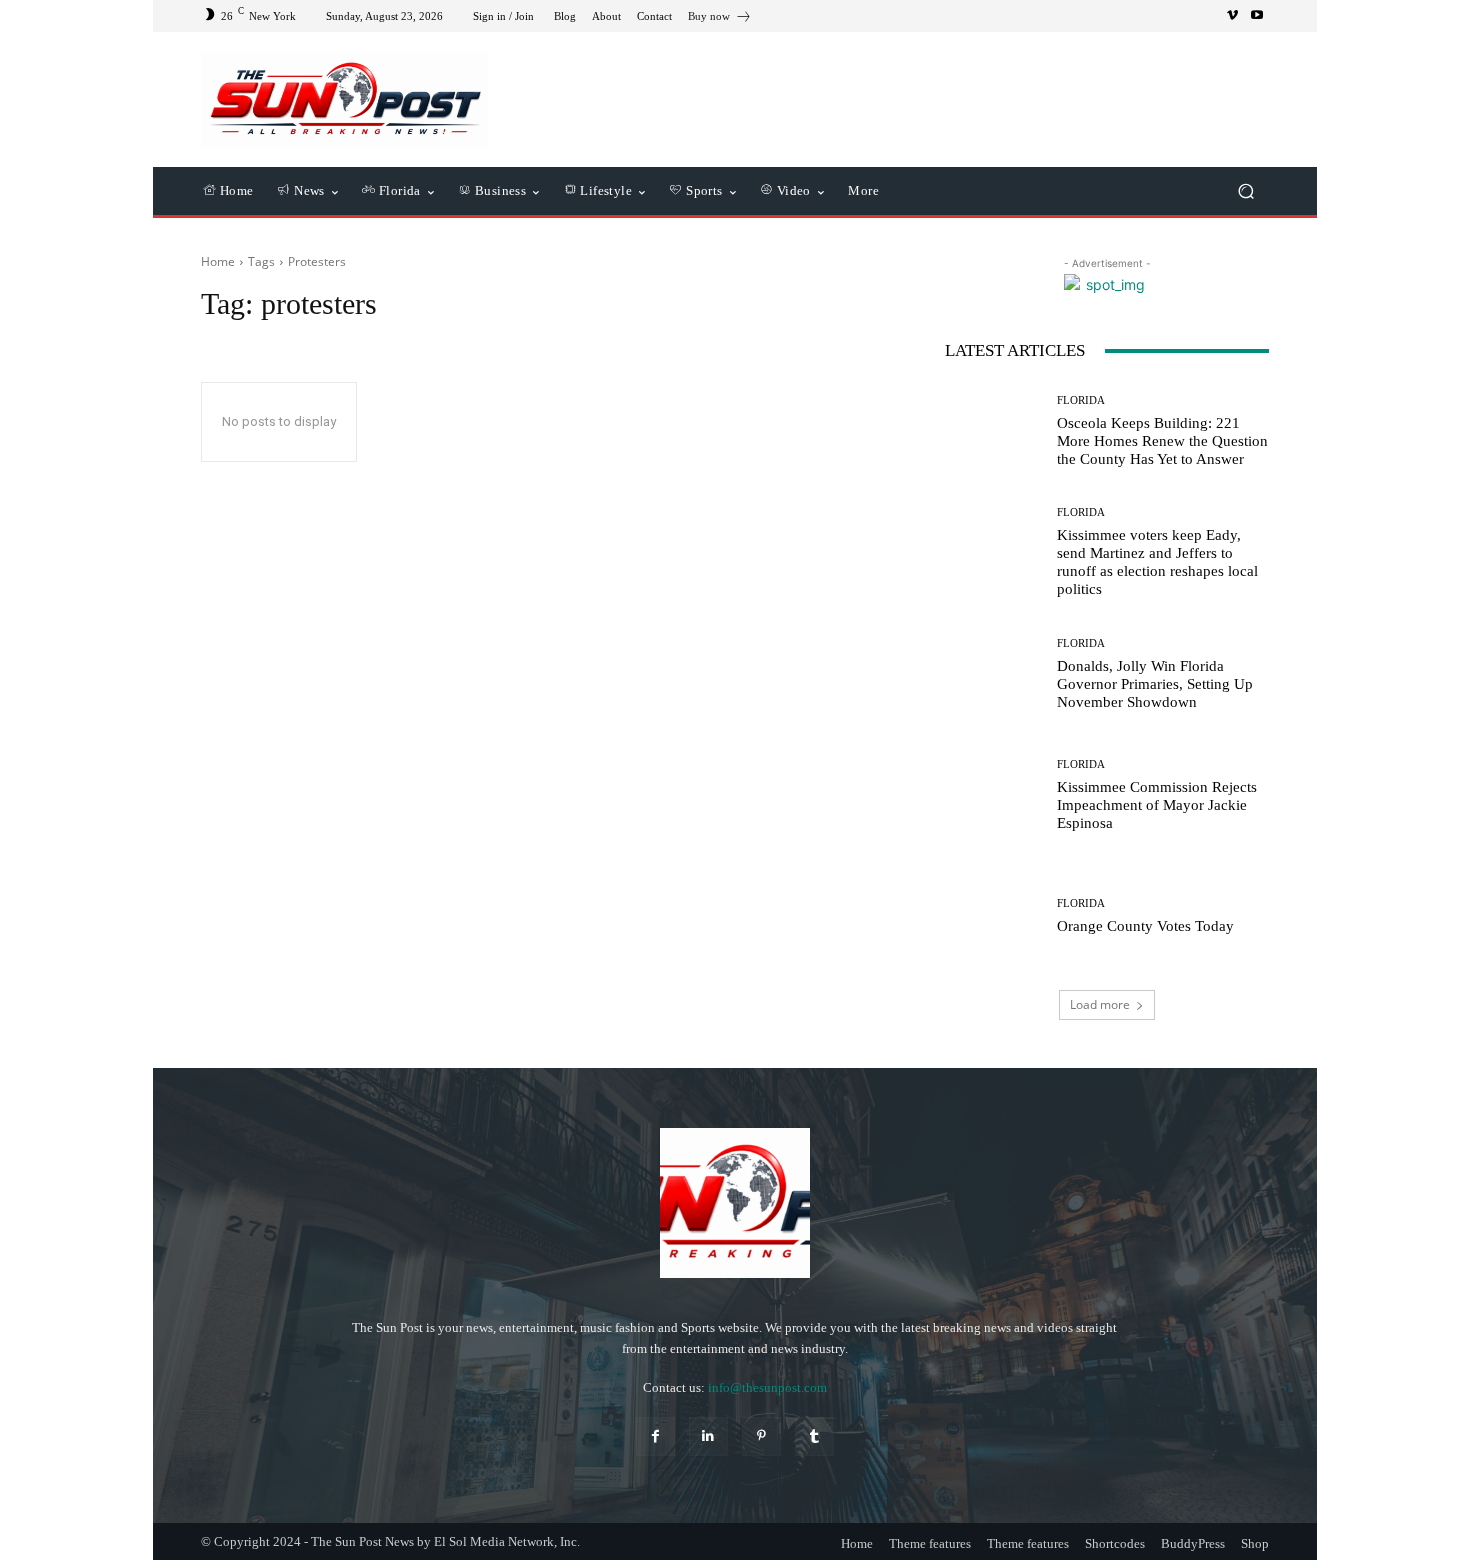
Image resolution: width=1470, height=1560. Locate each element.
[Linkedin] (708, 1436)
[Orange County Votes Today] (993, 916)
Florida (1081, 400)
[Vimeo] (1233, 16)
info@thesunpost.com (767, 1387)
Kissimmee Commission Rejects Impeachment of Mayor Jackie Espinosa (1157, 805)
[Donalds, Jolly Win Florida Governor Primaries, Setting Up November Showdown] (993, 673)
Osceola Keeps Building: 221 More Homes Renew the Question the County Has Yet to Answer (1162, 441)
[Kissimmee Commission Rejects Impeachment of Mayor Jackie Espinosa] (993, 795)
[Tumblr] (814, 1436)
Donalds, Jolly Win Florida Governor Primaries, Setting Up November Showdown (1155, 684)
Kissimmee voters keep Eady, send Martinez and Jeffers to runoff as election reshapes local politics (1157, 562)
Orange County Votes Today (1145, 926)
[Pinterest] (761, 1436)
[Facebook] (655, 1436)
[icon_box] (720, 18)
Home (218, 261)
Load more (1100, 1004)
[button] (1245, 191)
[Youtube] (1257, 16)
